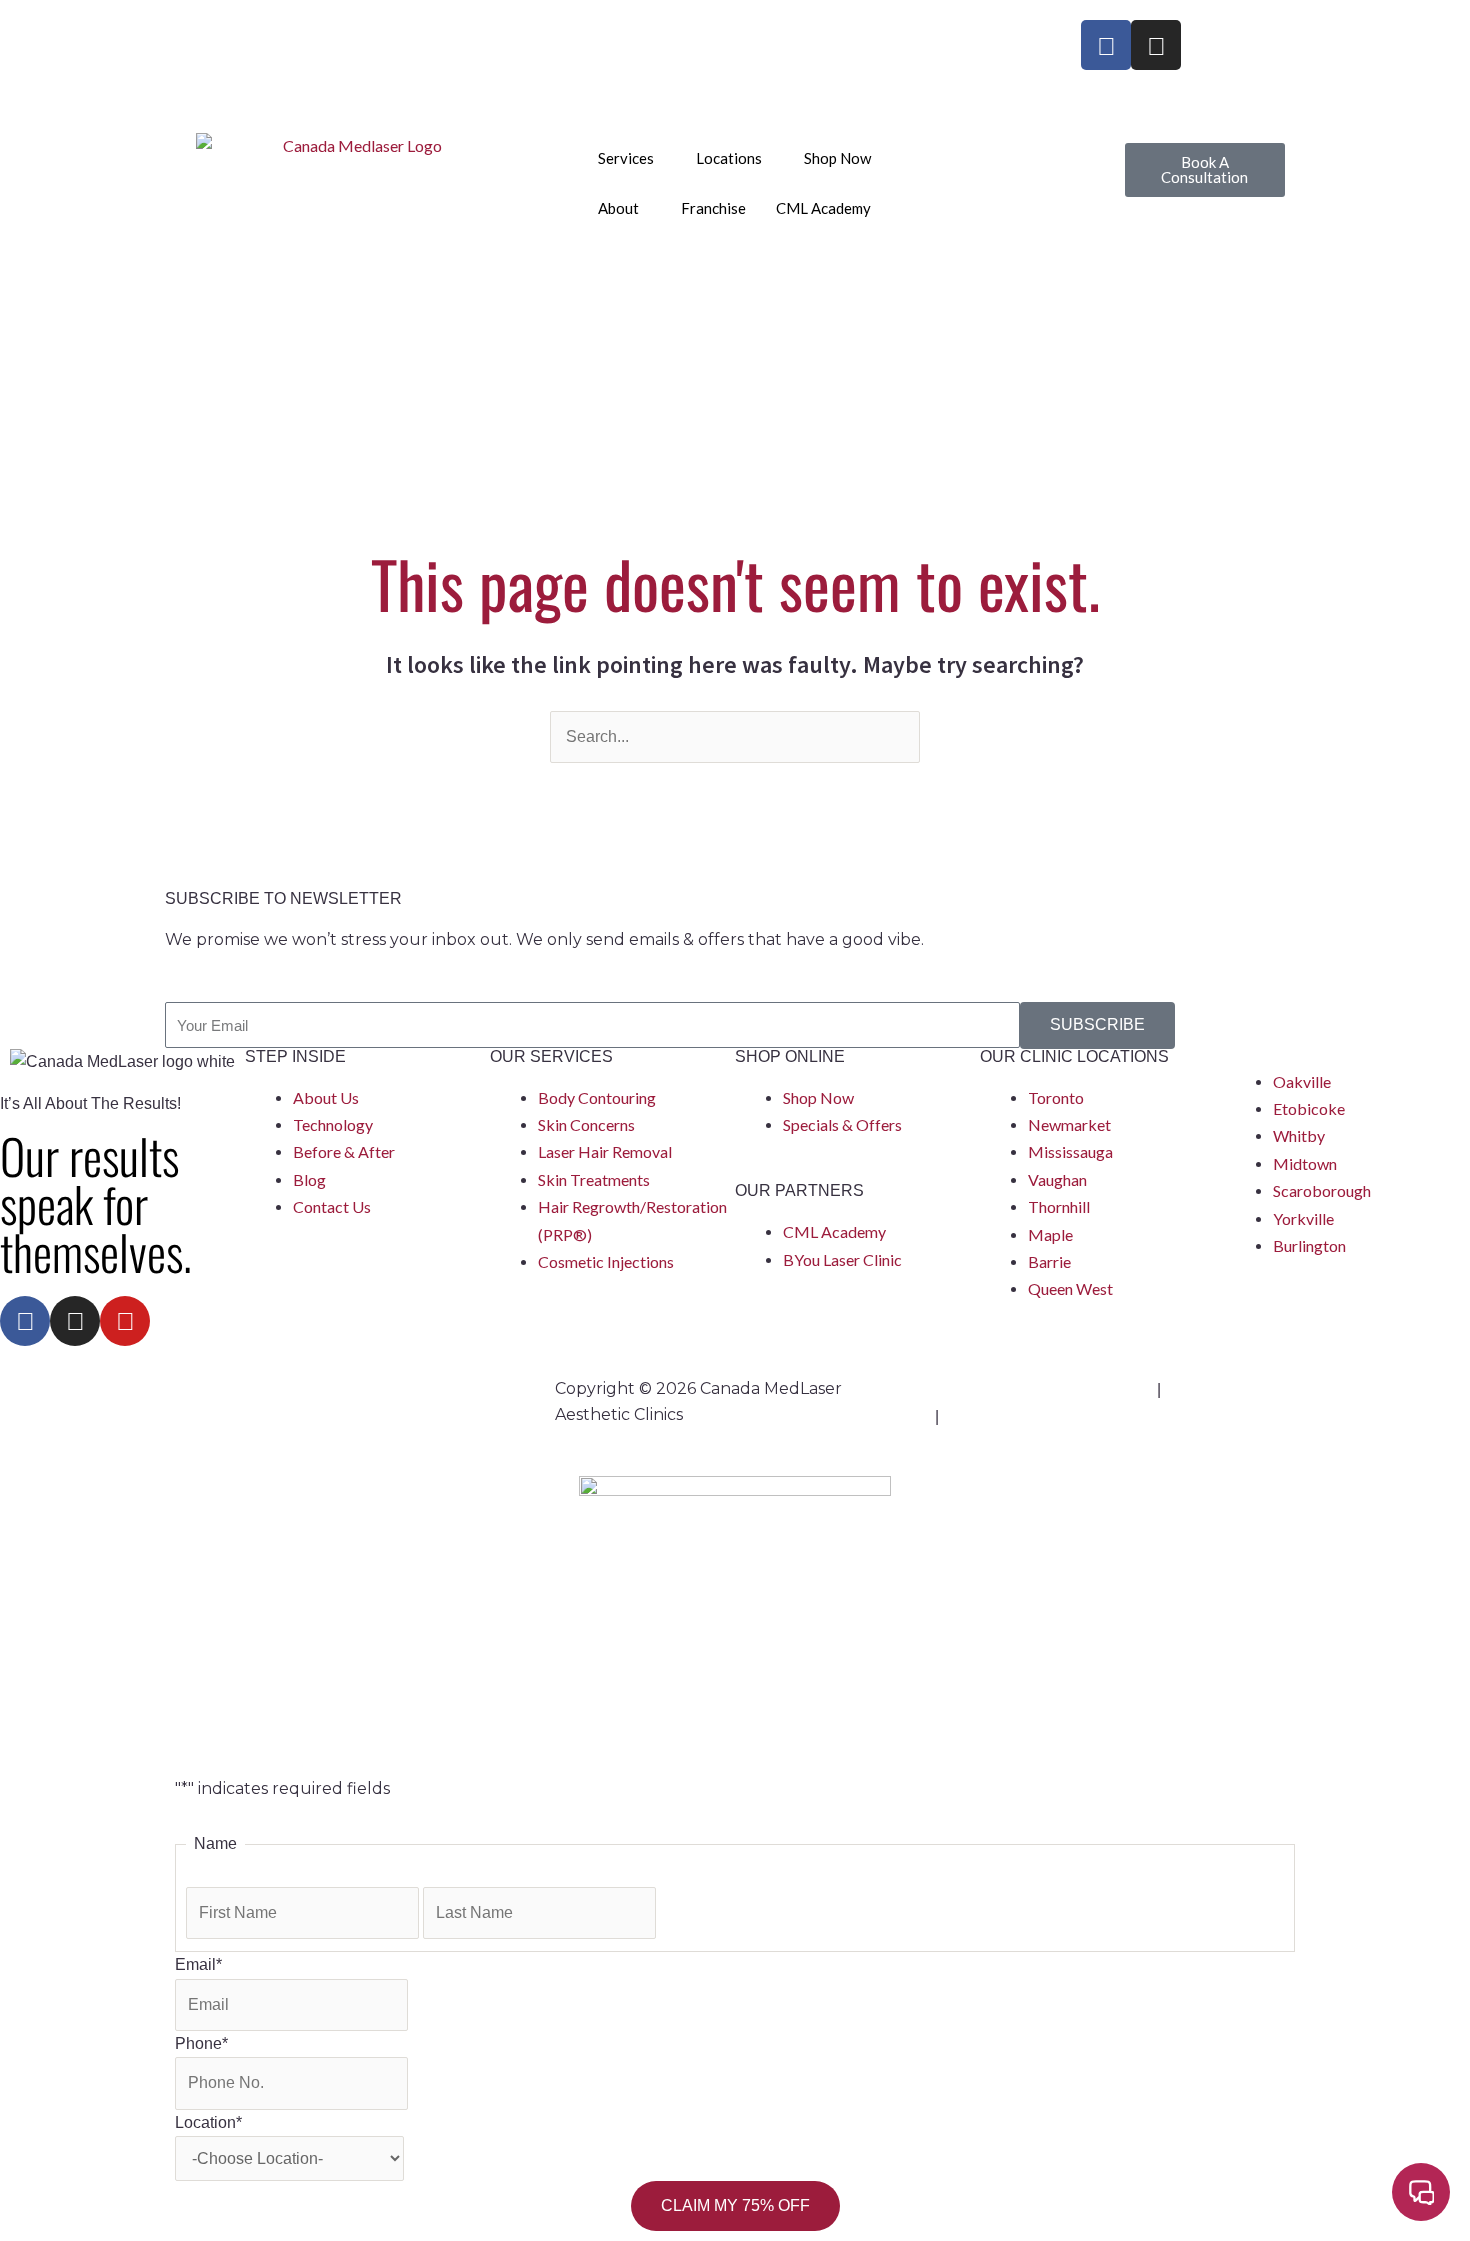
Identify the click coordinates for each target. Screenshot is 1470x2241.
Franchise (713, 208)
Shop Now (837, 158)
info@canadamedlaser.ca (270, 59)
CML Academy (823, 208)
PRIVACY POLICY (1228, 1388)
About (618, 208)
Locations (729, 158)
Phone (201, 2043)
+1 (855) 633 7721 (250, 32)
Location (208, 2122)
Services (626, 158)
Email (198, 1964)
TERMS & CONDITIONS (1030, 1415)
